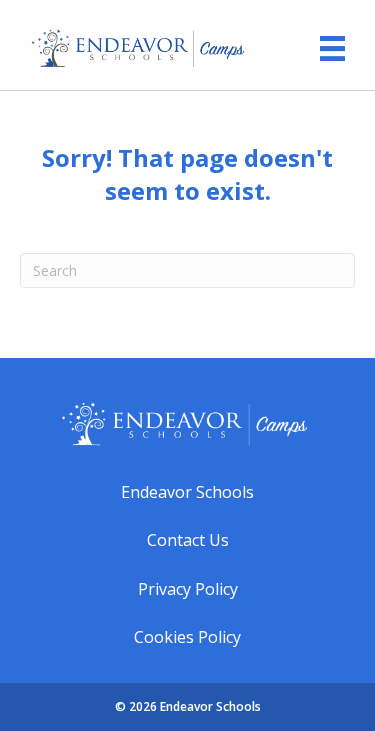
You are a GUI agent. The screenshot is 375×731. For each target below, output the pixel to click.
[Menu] (322, 41)
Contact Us (188, 540)
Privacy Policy (188, 589)
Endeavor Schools (187, 492)
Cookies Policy (187, 637)
